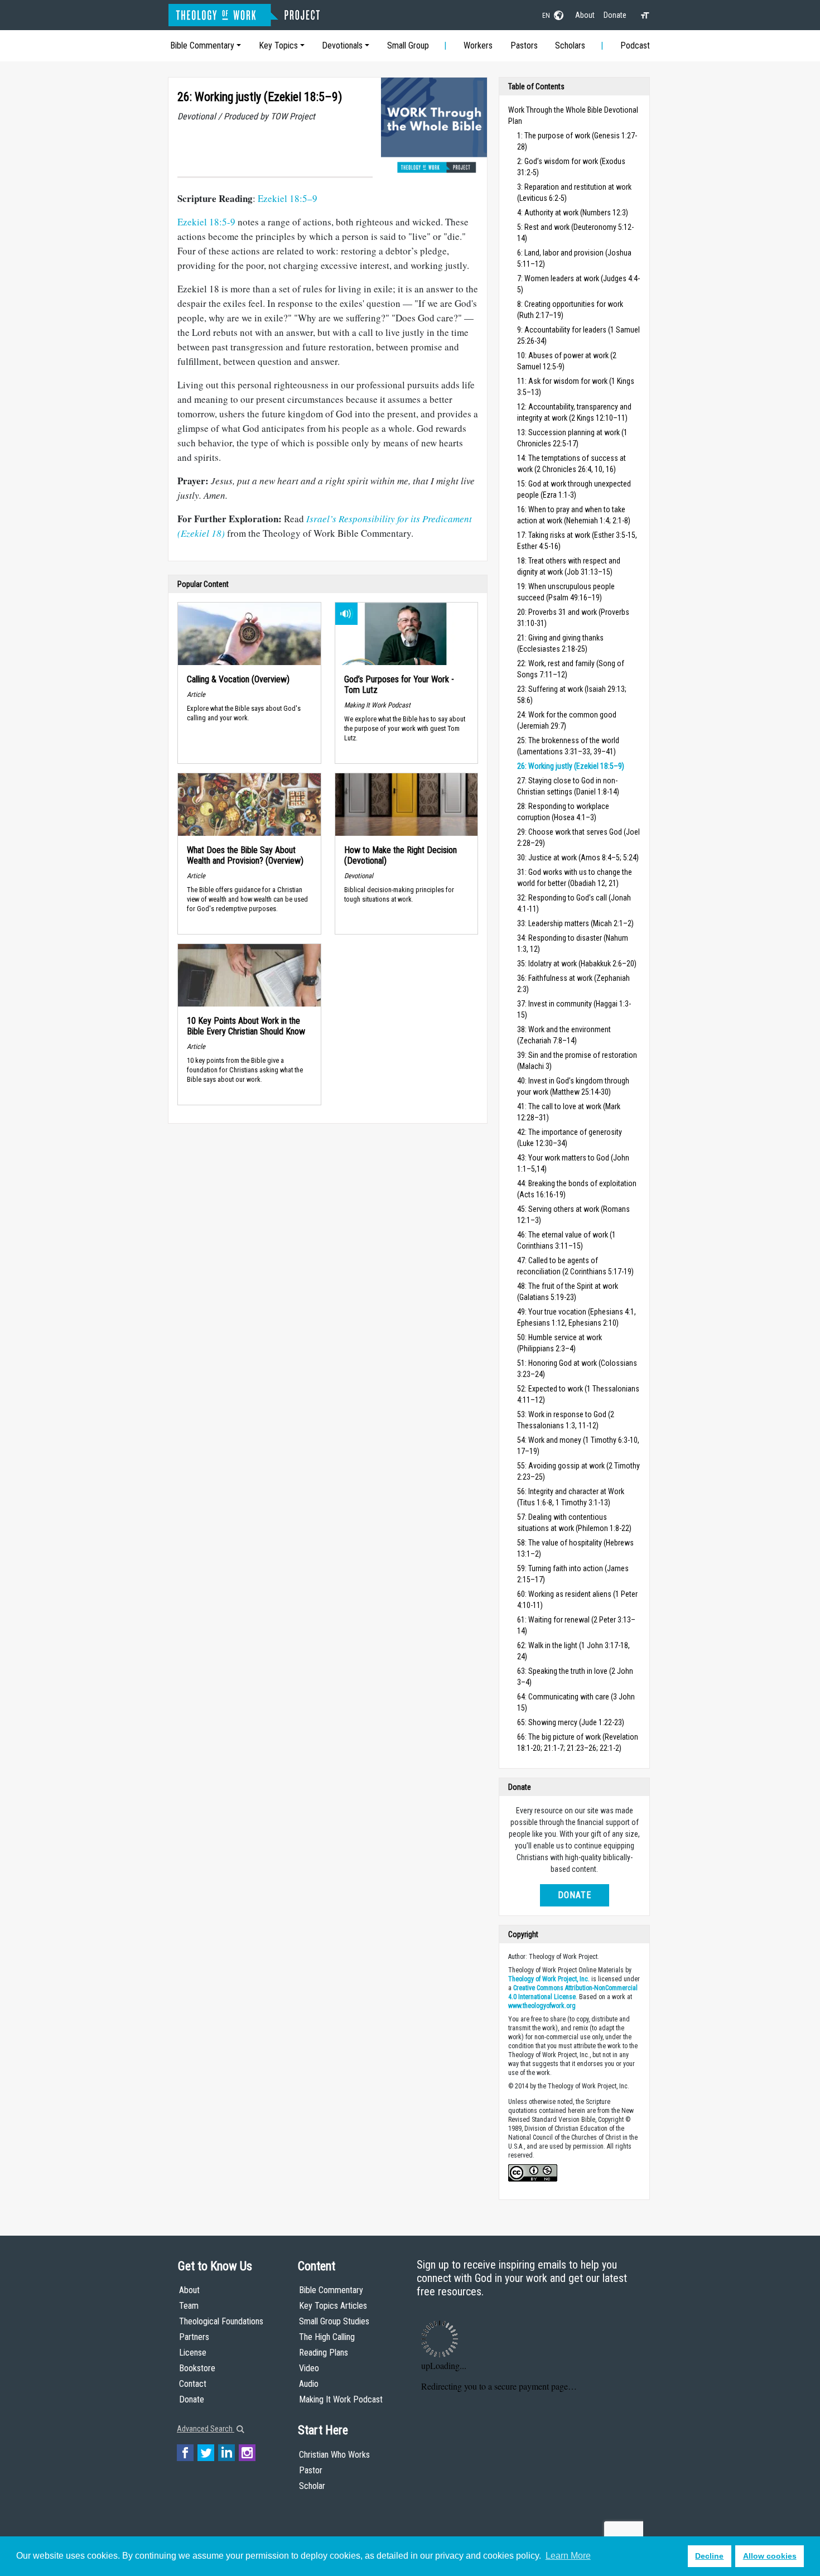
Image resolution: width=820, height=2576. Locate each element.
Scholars (570, 45)
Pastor (311, 2470)
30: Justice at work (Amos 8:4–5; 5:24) (578, 858)
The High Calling (327, 2337)
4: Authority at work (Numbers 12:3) (573, 213)
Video (309, 2368)
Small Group (408, 45)
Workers (478, 45)
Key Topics (278, 45)
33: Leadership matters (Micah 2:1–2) (575, 923)
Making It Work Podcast (341, 2399)
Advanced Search (206, 2429)
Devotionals (342, 45)
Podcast (635, 45)
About (585, 15)
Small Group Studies (334, 2321)
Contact (193, 2384)
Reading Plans (324, 2353)
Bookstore (197, 2368)
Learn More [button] (568, 2556)
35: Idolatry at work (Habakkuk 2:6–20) (577, 964)
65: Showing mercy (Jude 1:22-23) (571, 1722)
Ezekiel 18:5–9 (288, 198)
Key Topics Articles (333, 2306)
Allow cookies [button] (770, 2556)
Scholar (312, 2486)
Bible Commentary (202, 45)
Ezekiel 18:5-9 (206, 222)
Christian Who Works (334, 2455)
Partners (194, 2337)
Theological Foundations (221, 2321)
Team (189, 2306)
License (193, 2353)
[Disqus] (328, 1272)
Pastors (524, 45)
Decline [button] (709, 2556)
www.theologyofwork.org (542, 2006)
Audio (309, 2384)
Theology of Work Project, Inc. (549, 1979)
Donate (615, 15)
